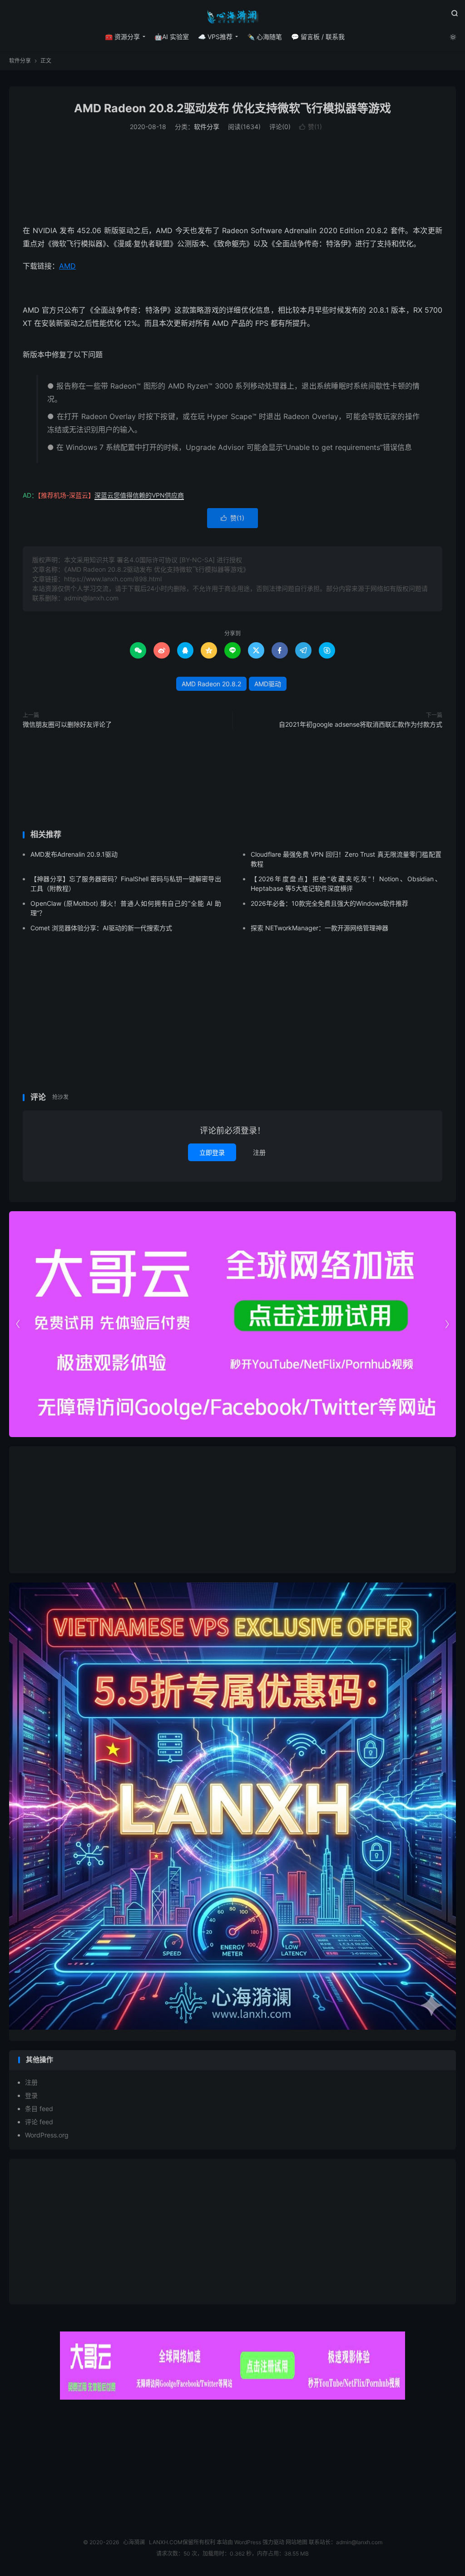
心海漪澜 (232, 16)
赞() (311, 127)
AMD (67, 266)
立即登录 (212, 1152)
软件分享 (20, 61)
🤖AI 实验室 (172, 37)
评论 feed (39, 2122)
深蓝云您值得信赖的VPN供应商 (139, 495)
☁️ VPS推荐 (215, 37)
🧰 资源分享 (122, 37)
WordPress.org (47, 2135)
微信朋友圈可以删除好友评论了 (67, 724)
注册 (259, 1152)
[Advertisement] (232, 178)
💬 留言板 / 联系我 (318, 37)
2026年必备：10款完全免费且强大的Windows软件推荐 (329, 903)
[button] (447, 1324)
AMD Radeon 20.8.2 (211, 684)
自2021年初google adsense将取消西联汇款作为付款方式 (361, 724)
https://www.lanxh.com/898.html (113, 579)
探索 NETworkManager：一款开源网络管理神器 (319, 928)
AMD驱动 (268, 684)
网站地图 (297, 2542)
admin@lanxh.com (359, 2542)
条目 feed (39, 2109)
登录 (31, 2095)
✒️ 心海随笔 (265, 37)
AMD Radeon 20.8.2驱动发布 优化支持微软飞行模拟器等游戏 (232, 108)
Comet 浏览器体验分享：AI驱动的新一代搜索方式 (101, 928)
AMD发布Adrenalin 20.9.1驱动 (74, 854)
